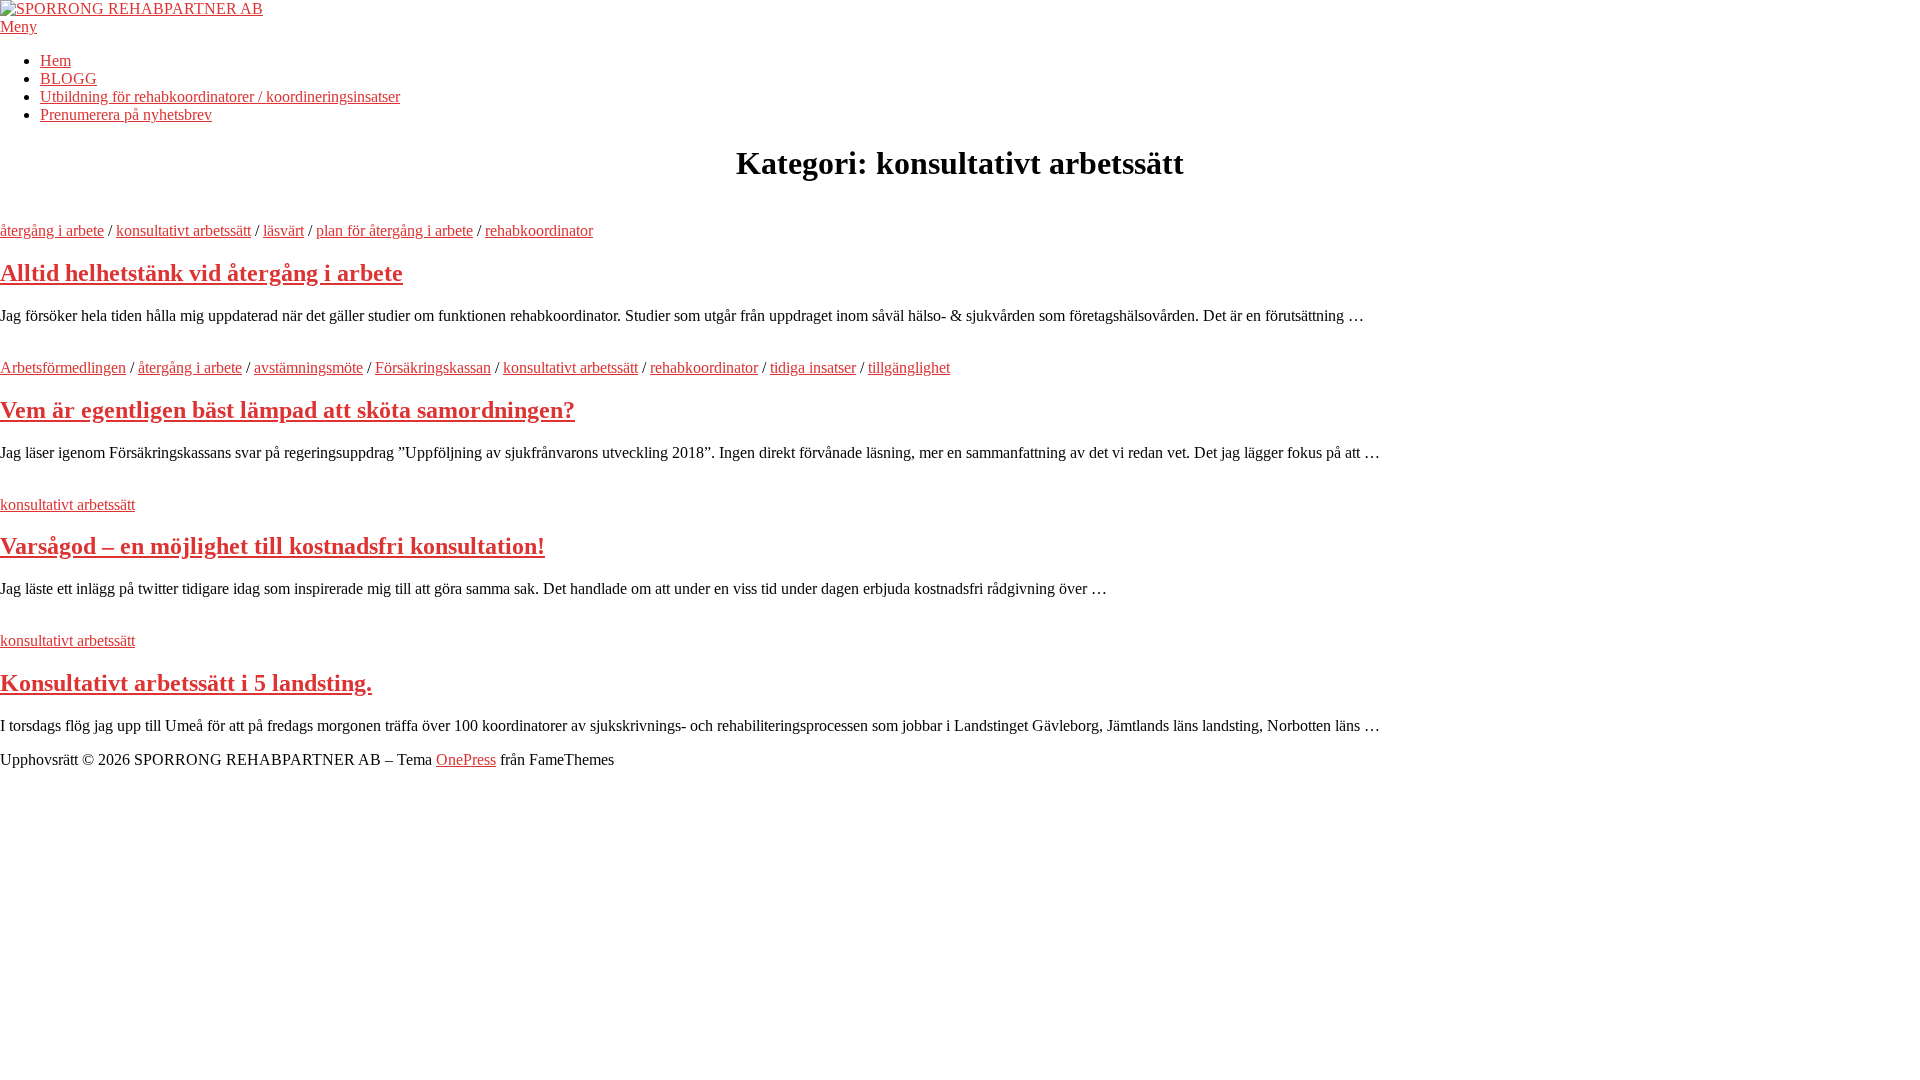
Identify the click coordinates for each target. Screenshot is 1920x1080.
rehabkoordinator (539, 230)
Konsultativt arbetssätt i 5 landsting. (186, 683)
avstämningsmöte (308, 367)
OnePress (466, 759)
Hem (55, 60)
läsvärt (283, 230)
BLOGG (68, 78)
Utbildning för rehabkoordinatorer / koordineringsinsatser (220, 96)
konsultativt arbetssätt (183, 230)
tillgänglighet (909, 367)
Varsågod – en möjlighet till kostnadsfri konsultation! (272, 546)
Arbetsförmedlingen (63, 367)
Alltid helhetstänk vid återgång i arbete (201, 273)
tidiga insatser (813, 367)
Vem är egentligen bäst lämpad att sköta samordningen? (287, 410)
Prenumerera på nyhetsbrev (126, 114)
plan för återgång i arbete (394, 230)
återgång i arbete (52, 230)
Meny (18, 26)
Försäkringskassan (433, 367)
